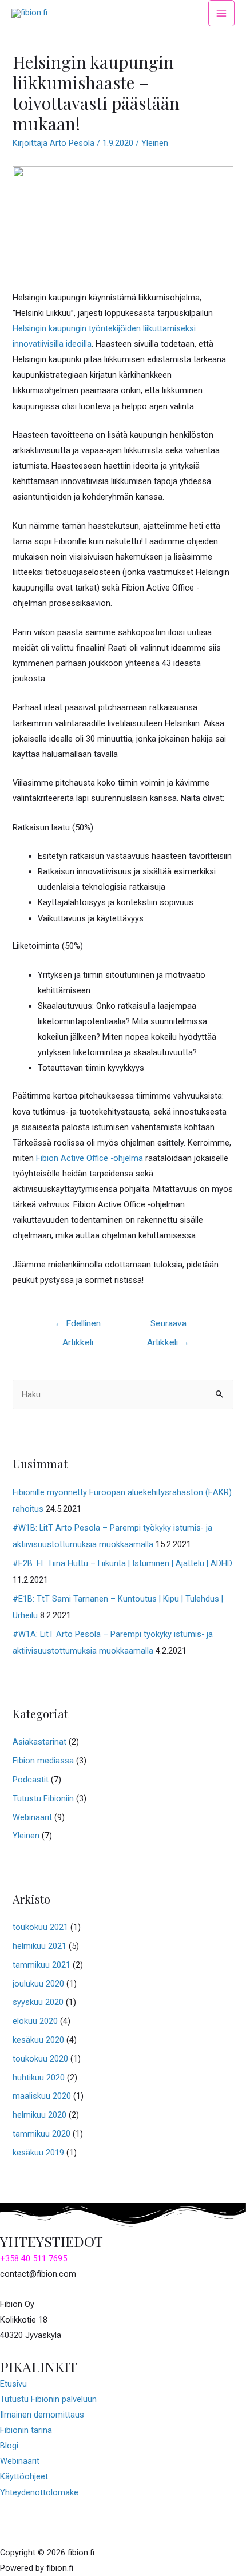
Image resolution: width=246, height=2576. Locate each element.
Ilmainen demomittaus (42, 2415)
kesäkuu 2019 (38, 2153)
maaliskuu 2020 (42, 2096)
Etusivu (13, 2384)
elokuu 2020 (35, 2021)
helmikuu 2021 (39, 1946)
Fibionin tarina (26, 2430)
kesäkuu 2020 (38, 2040)
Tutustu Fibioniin (43, 1798)
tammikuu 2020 (41, 2134)
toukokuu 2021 (40, 1927)
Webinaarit (32, 1817)
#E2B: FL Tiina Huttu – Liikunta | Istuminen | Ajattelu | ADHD (122, 1563)
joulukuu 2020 (38, 1984)
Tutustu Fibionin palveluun (48, 2399)
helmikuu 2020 (39, 2115)
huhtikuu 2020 (39, 2078)
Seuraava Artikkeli (168, 1327)
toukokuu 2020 (40, 2059)
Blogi (9, 2446)
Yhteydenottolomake (39, 2492)
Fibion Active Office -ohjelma (90, 1158)
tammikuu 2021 (41, 1965)
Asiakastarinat (39, 1742)
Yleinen (155, 143)
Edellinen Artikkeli (78, 1327)
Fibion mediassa (43, 1761)
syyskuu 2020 (38, 2002)
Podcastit (31, 1780)
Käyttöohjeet (24, 2476)
